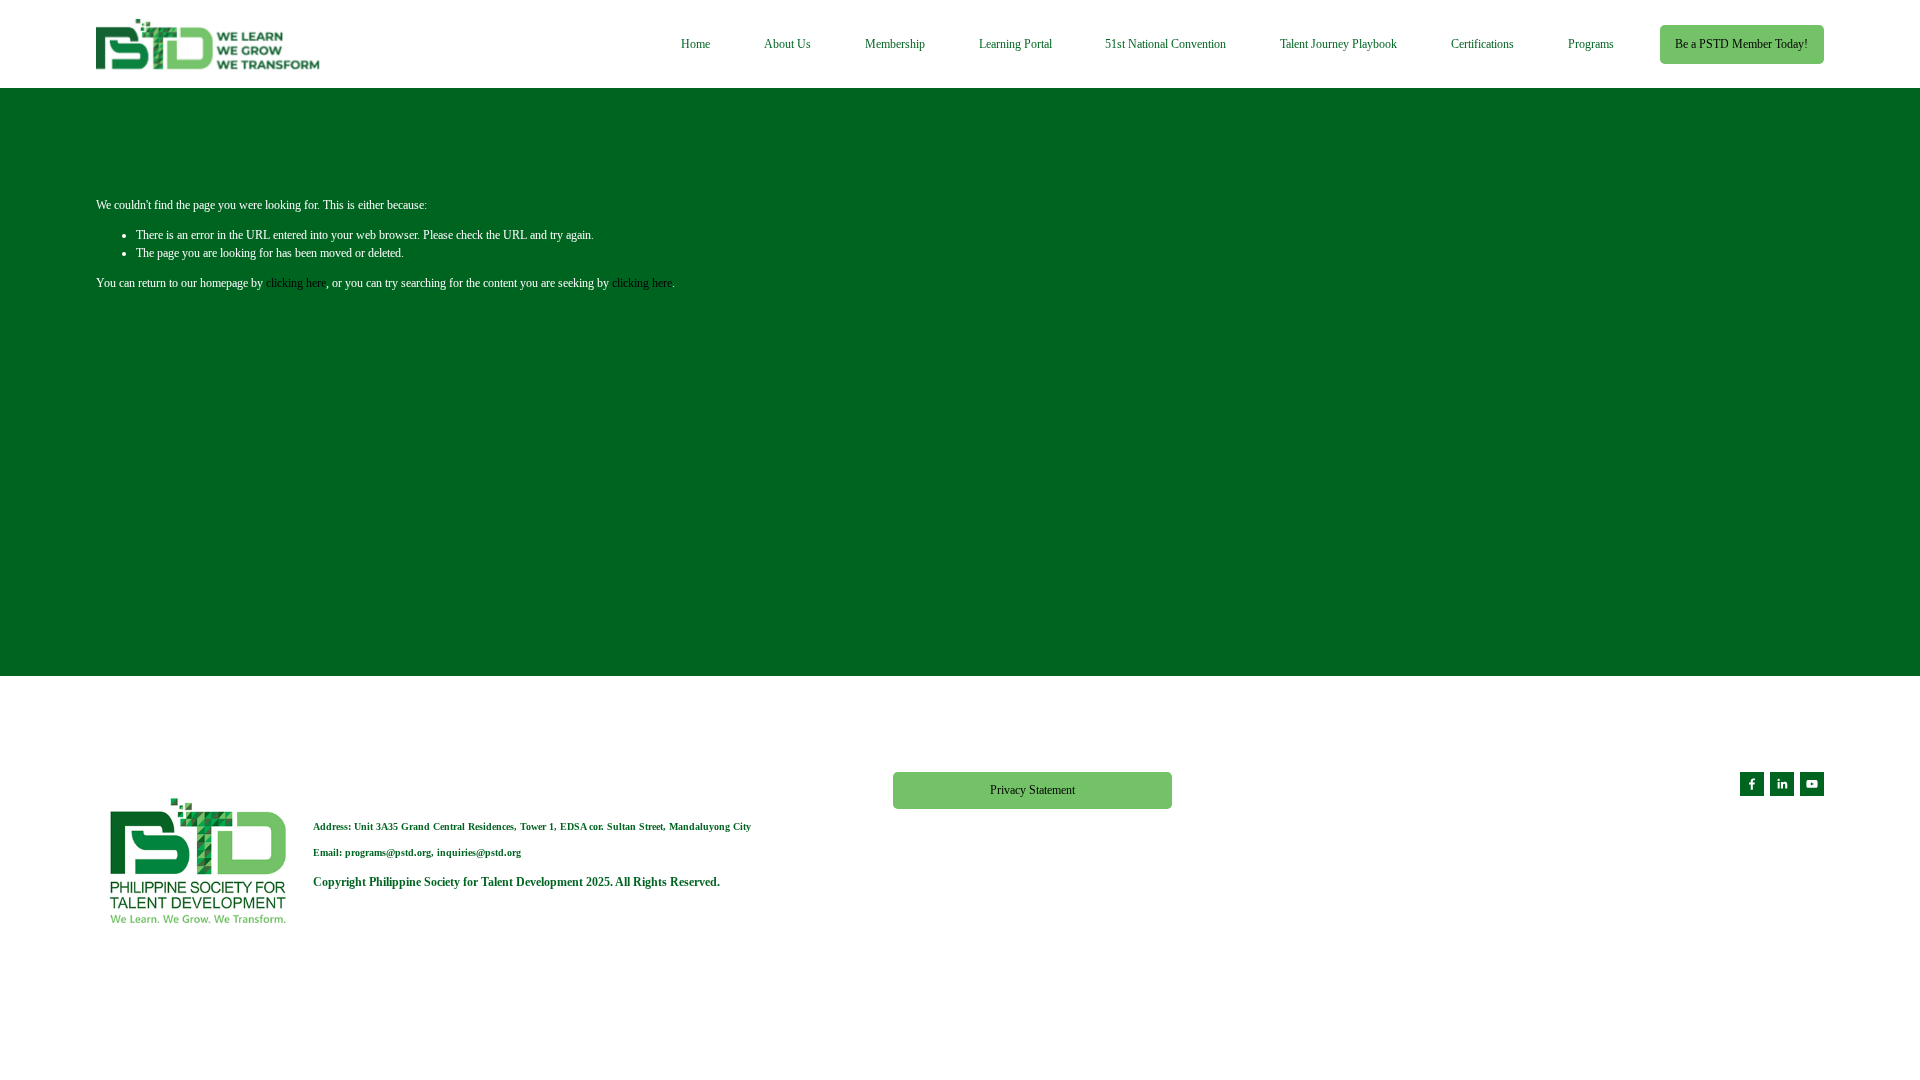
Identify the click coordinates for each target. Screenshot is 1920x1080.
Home (695, 44)
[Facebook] (1752, 784)
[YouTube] (1812, 784)
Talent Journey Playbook (1338, 44)
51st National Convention (1165, 44)
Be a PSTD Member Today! (1741, 44)
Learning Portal (1015, 44)
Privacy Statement (1032, 790)
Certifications (1482, 44)
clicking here (296, 283)
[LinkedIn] (1782, 784)
